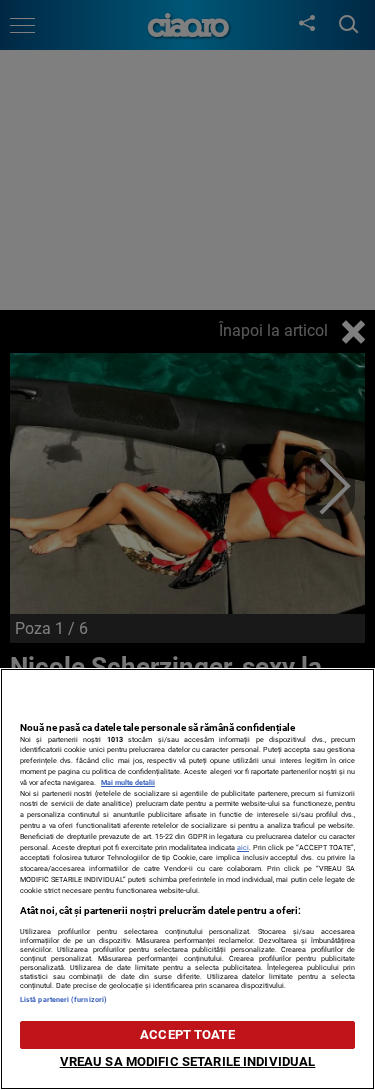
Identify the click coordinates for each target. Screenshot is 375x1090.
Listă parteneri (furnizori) (63, 999)
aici (243, 847)
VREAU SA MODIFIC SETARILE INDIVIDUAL (188, 1061)
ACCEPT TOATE (187, 1034)
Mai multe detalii (128, 782)
